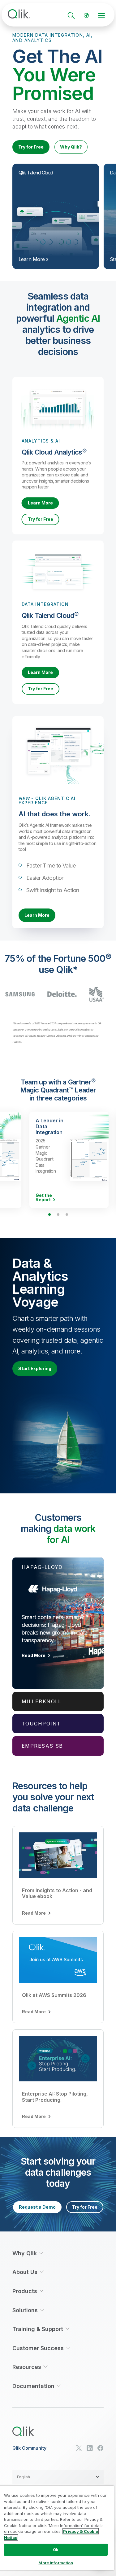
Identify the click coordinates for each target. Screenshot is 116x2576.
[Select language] (86, 15)
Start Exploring (35, 1368)
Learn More (40, 503)
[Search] (71, 15)
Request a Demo (37, 2207)
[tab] (58, 1623)
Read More (34, 1655)
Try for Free (31, 147)
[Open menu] (101, 15)
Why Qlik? (71, 147)
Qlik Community (29, 2448)
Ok (56, 2549)
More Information (56, 2563)
